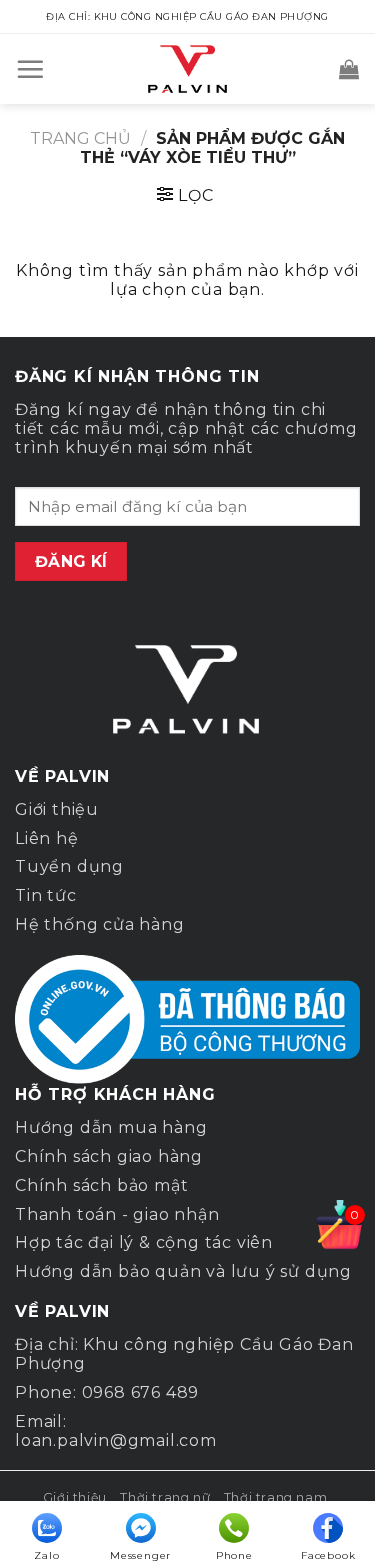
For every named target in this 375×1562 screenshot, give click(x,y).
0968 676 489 (141, 1392)
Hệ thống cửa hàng (100, 924)
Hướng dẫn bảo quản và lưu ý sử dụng (183, 1271)
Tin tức (46, 895)
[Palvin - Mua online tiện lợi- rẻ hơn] (188, 69)
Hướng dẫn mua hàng (111, 1127)
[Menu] (30, 69)
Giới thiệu (57, 809)
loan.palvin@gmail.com (116, 1440)
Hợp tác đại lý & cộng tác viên (144, 1242)
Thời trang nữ (165, 1497)
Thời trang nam (276, 1497)
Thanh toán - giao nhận (117, 1214)
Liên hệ (47, 838)
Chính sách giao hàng (109, 1156)
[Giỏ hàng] (349, 69)
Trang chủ (80, 138)
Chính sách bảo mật (101, 1185)
